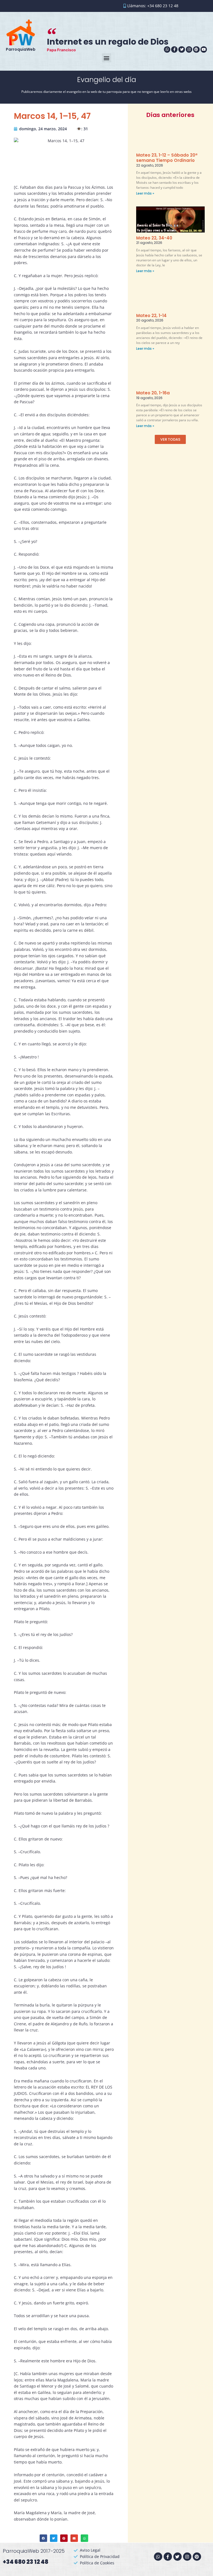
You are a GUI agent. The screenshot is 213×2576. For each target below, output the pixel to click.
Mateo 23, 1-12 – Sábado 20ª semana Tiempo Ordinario (167, 158)
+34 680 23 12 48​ (26, 2562)
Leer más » (145, 193)
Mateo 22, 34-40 (154, 238)
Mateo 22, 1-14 (151, 316)
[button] (107, 58)
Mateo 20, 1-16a (153, 393)
